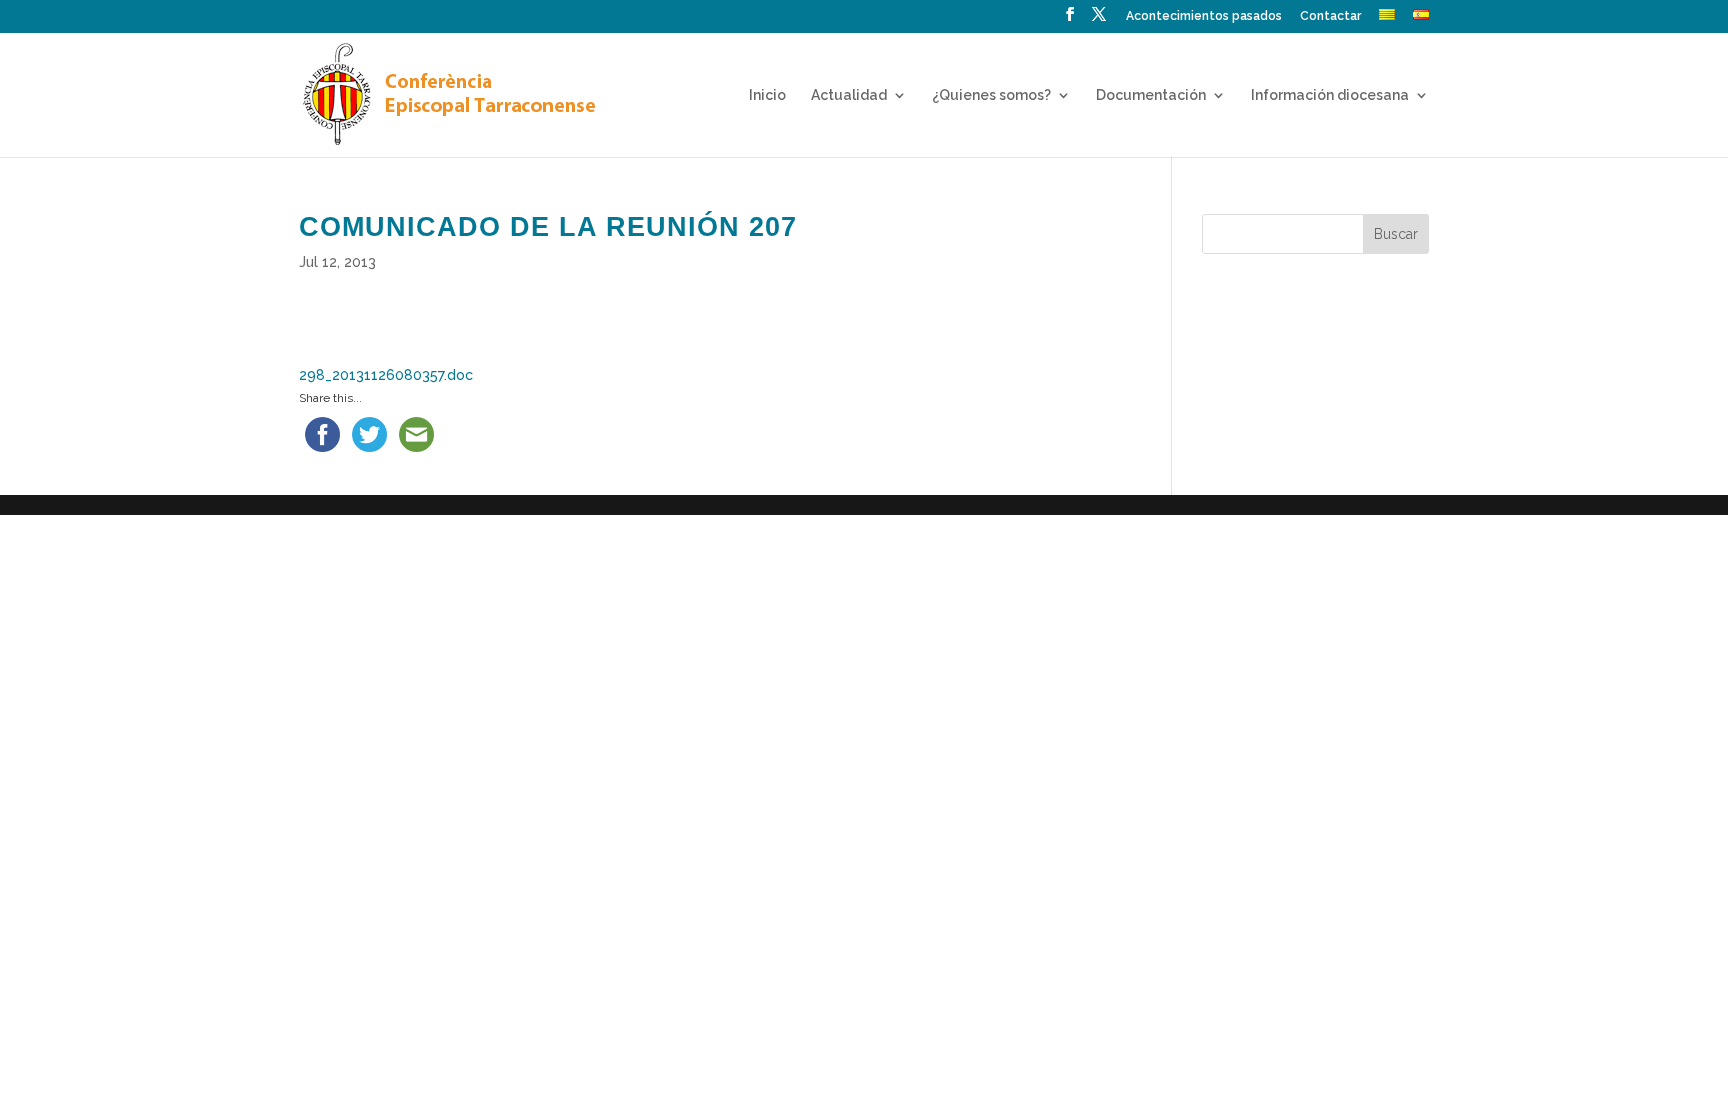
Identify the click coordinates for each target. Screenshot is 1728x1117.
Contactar (1330, 16)
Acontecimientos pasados (1204, 16)
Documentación (1151, 95)
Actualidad (849, 95)
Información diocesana (1330, 95)
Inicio (767, 95)
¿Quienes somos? (991, 95)
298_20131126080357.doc (386, 375)
